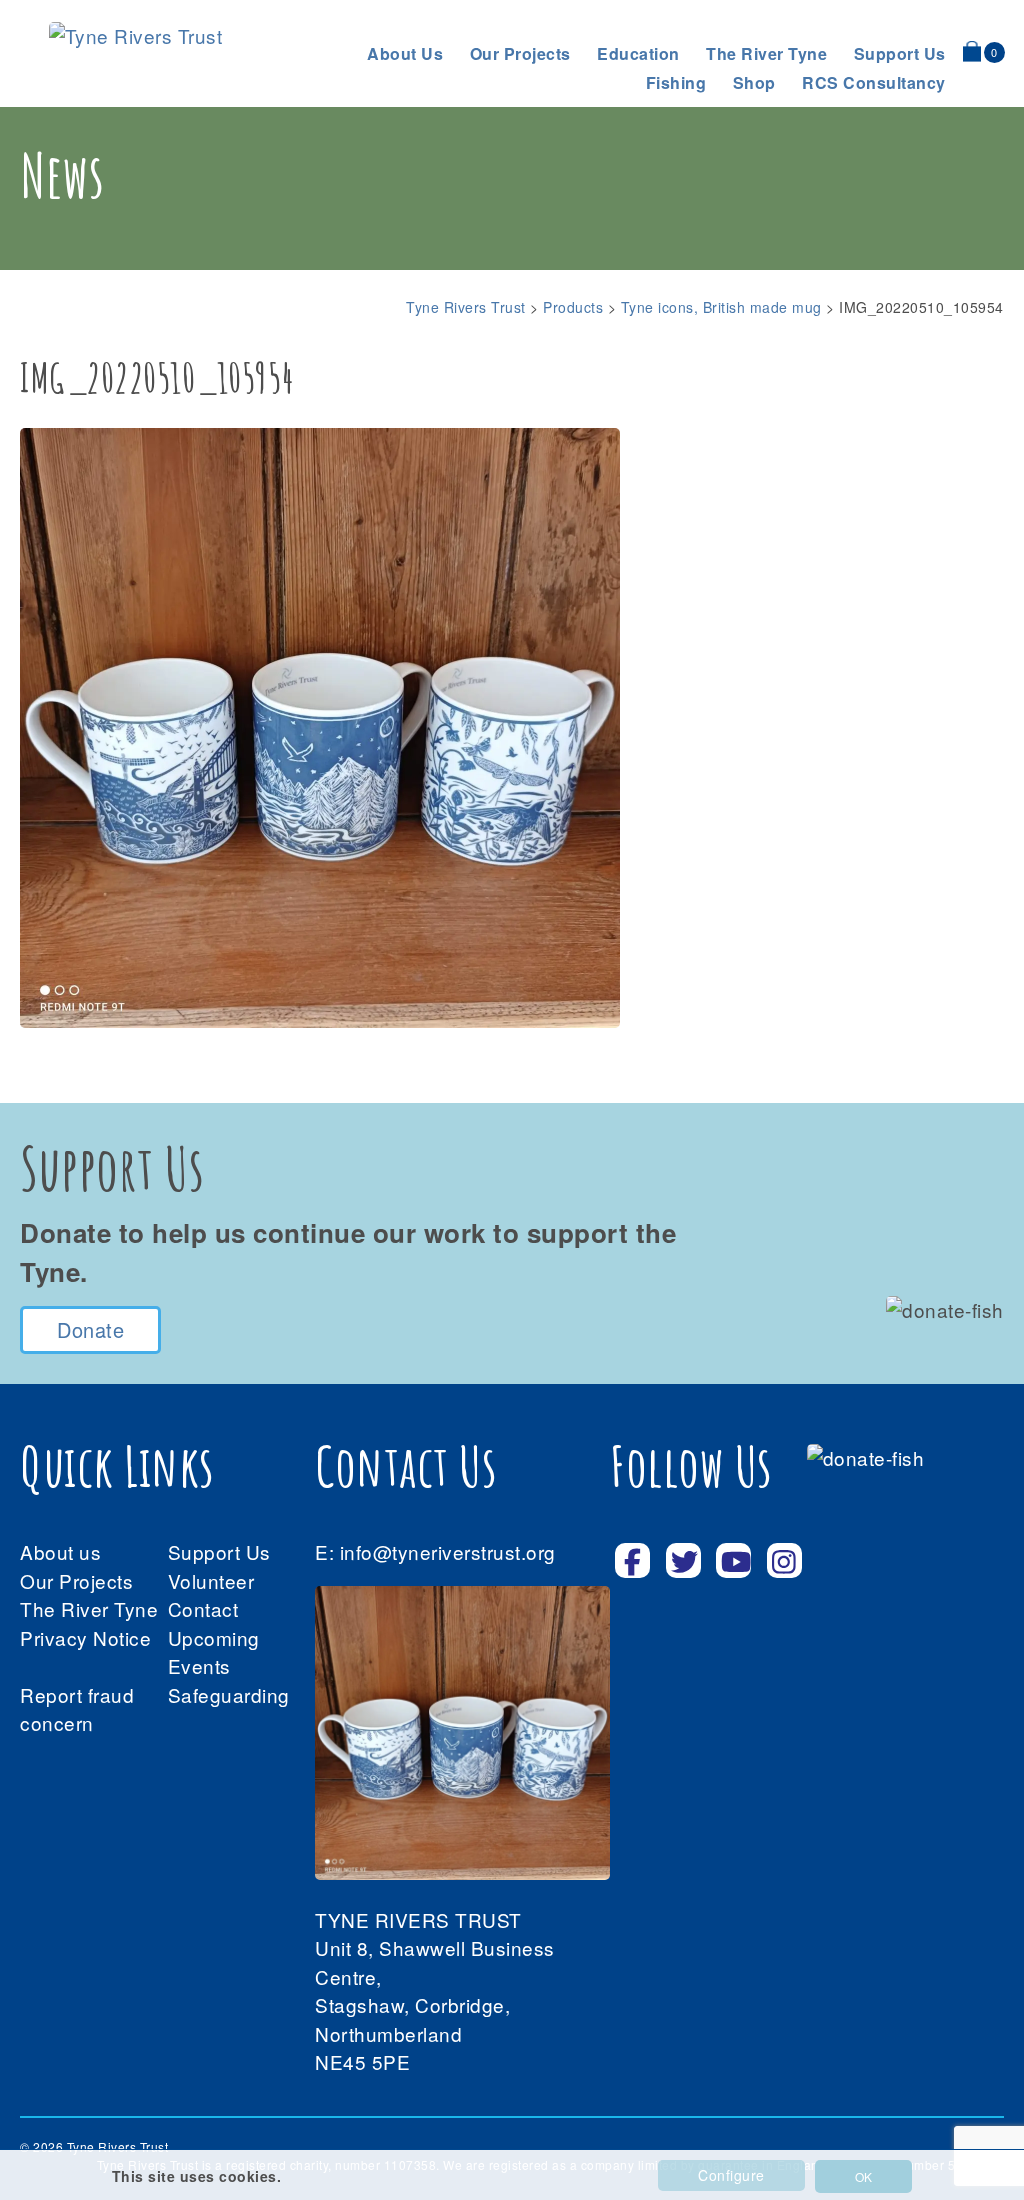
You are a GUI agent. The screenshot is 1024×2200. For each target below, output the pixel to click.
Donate (90, 1329)
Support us (900, 53)
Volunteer (211, 1580)
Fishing (676, 82)
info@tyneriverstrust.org (448, 1551)
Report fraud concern (77, 1709)
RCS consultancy (874, 82)
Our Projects (520, 53)
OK (863, 2176)
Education (638, 53)
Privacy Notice (85, 1637)
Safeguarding (229, 1694)
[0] (972, 51)
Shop (754, 82)
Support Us (219, 1551)
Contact (203, 1608)
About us (405, 53)
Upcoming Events (214, 1652)
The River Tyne (766, 53)
